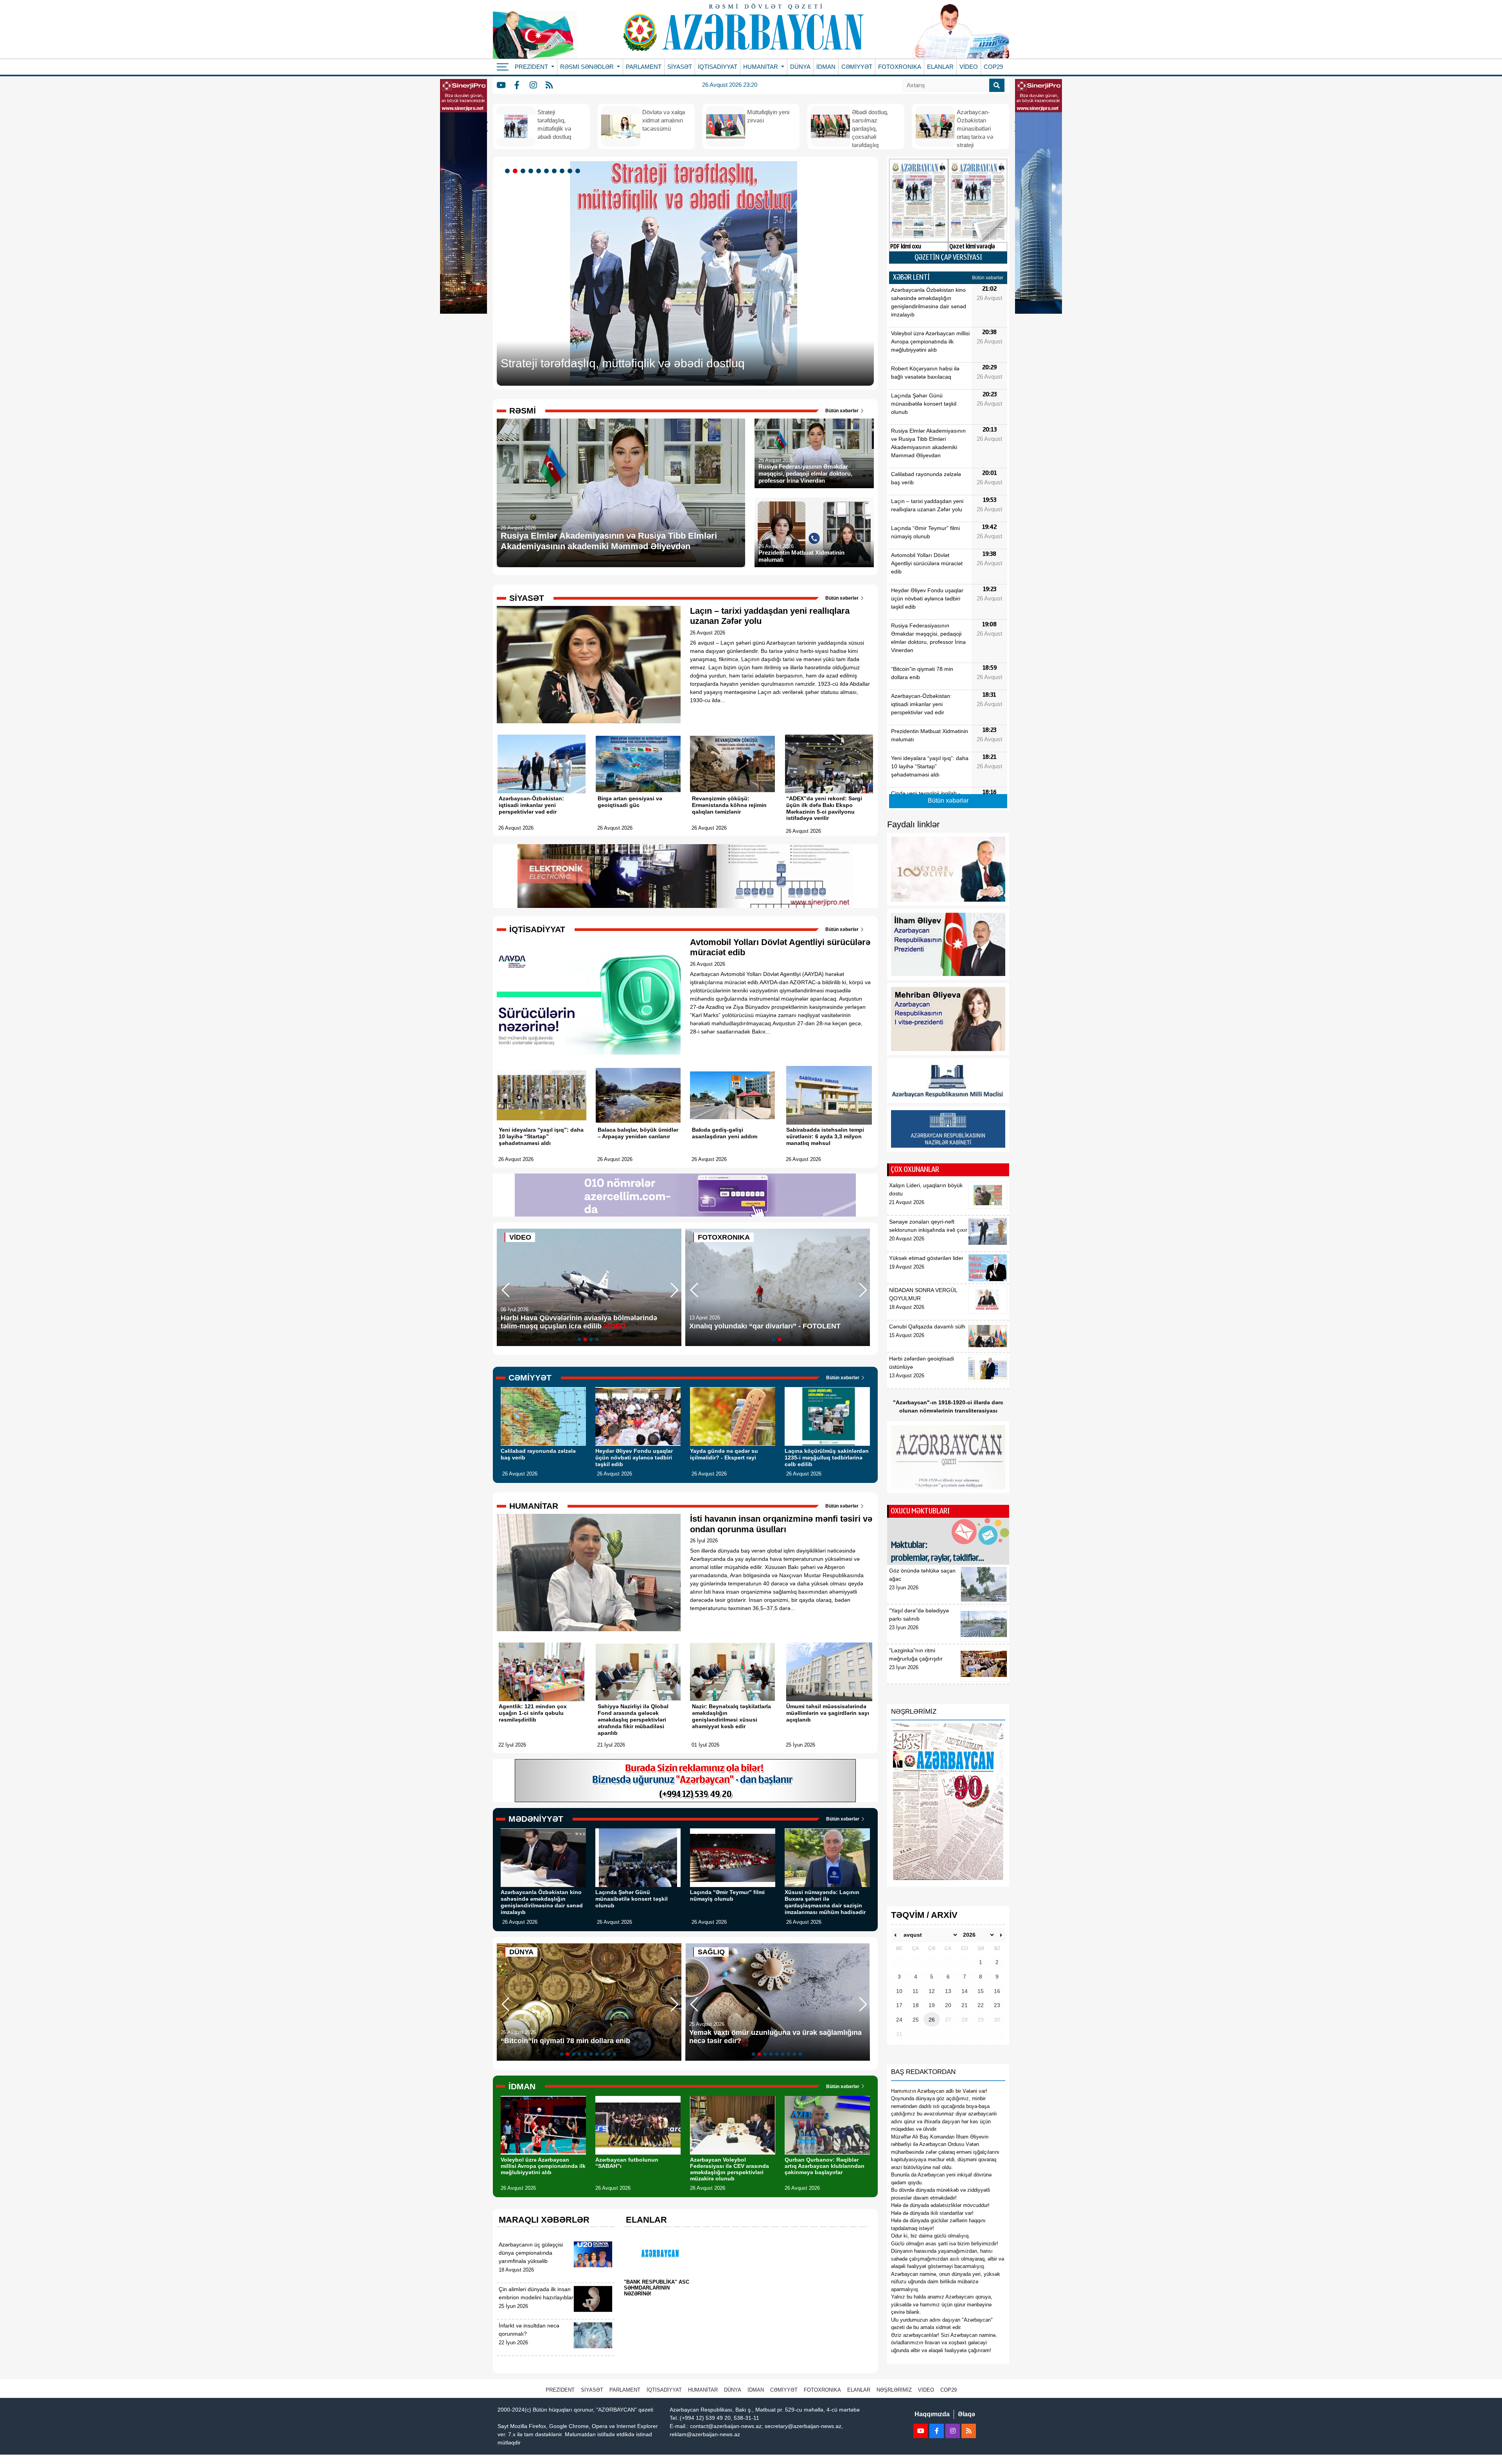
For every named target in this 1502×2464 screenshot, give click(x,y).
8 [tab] (563, 171)
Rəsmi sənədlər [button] (588, 67)
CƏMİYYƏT (857, 67)
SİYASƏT (680, 67)
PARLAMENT (644, 67)
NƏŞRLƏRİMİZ (894, 2390)
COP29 (993, 67)
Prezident (560, 2390)
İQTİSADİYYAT (718, 67)
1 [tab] (508, 171)
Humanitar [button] (761, 67)
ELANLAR (940, 67)
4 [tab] (532, 171)
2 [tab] (516, 171)
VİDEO (969, 67)
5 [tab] (540, 171)
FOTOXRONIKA (900, 67)
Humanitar (703, 2390)
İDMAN (826, 67)
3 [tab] (524, 171)
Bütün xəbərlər (843, 411)
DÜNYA (800, 67)
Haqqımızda (932, 2414)
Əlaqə (967, 2414)
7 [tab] (555, 171)
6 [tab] (548, 171)
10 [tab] (579, 171)
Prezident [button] (532, 67)
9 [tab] (571, 171)
